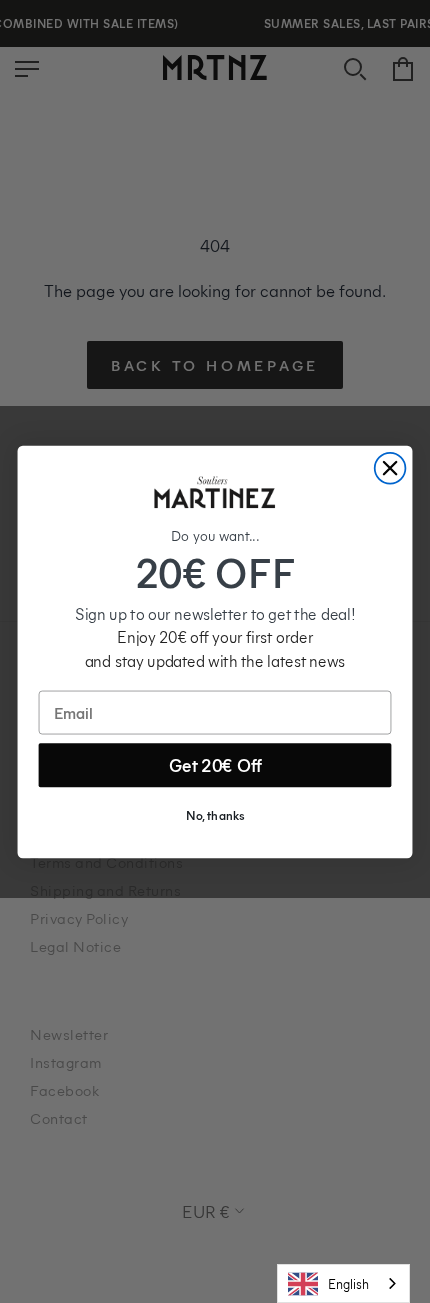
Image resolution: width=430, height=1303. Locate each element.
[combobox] (343, 1283)
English (348, 1283)
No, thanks (215, 815)
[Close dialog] (390, 467)
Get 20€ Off (215, 765)
